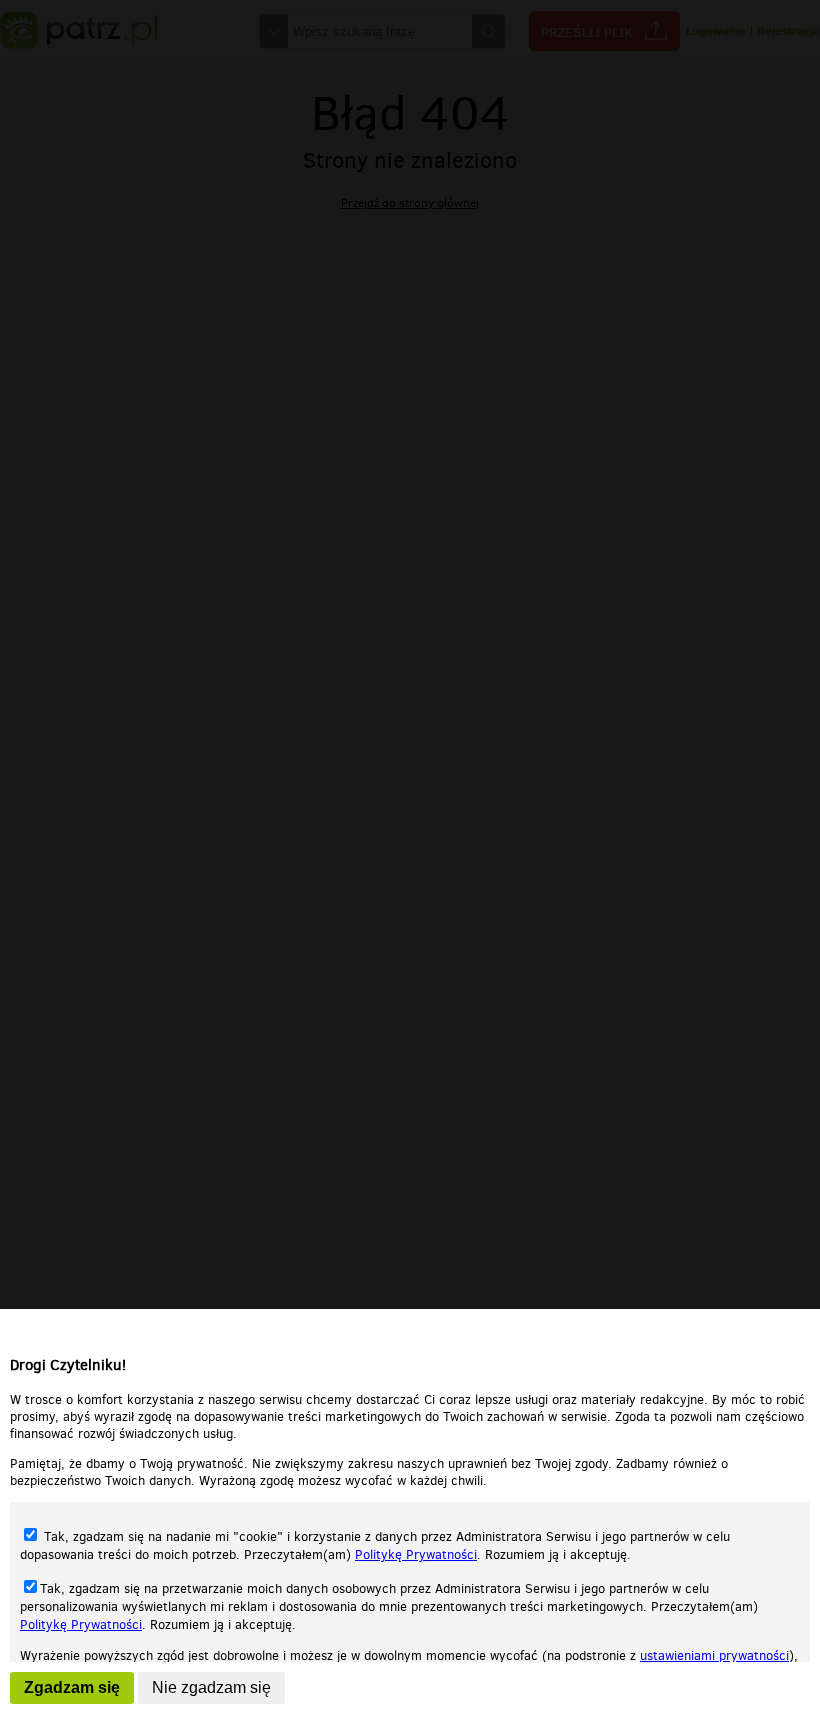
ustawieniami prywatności (714, 1655)
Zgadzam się (72, 1687)
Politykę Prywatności (416, 1554)
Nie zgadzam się (211, 1687)
